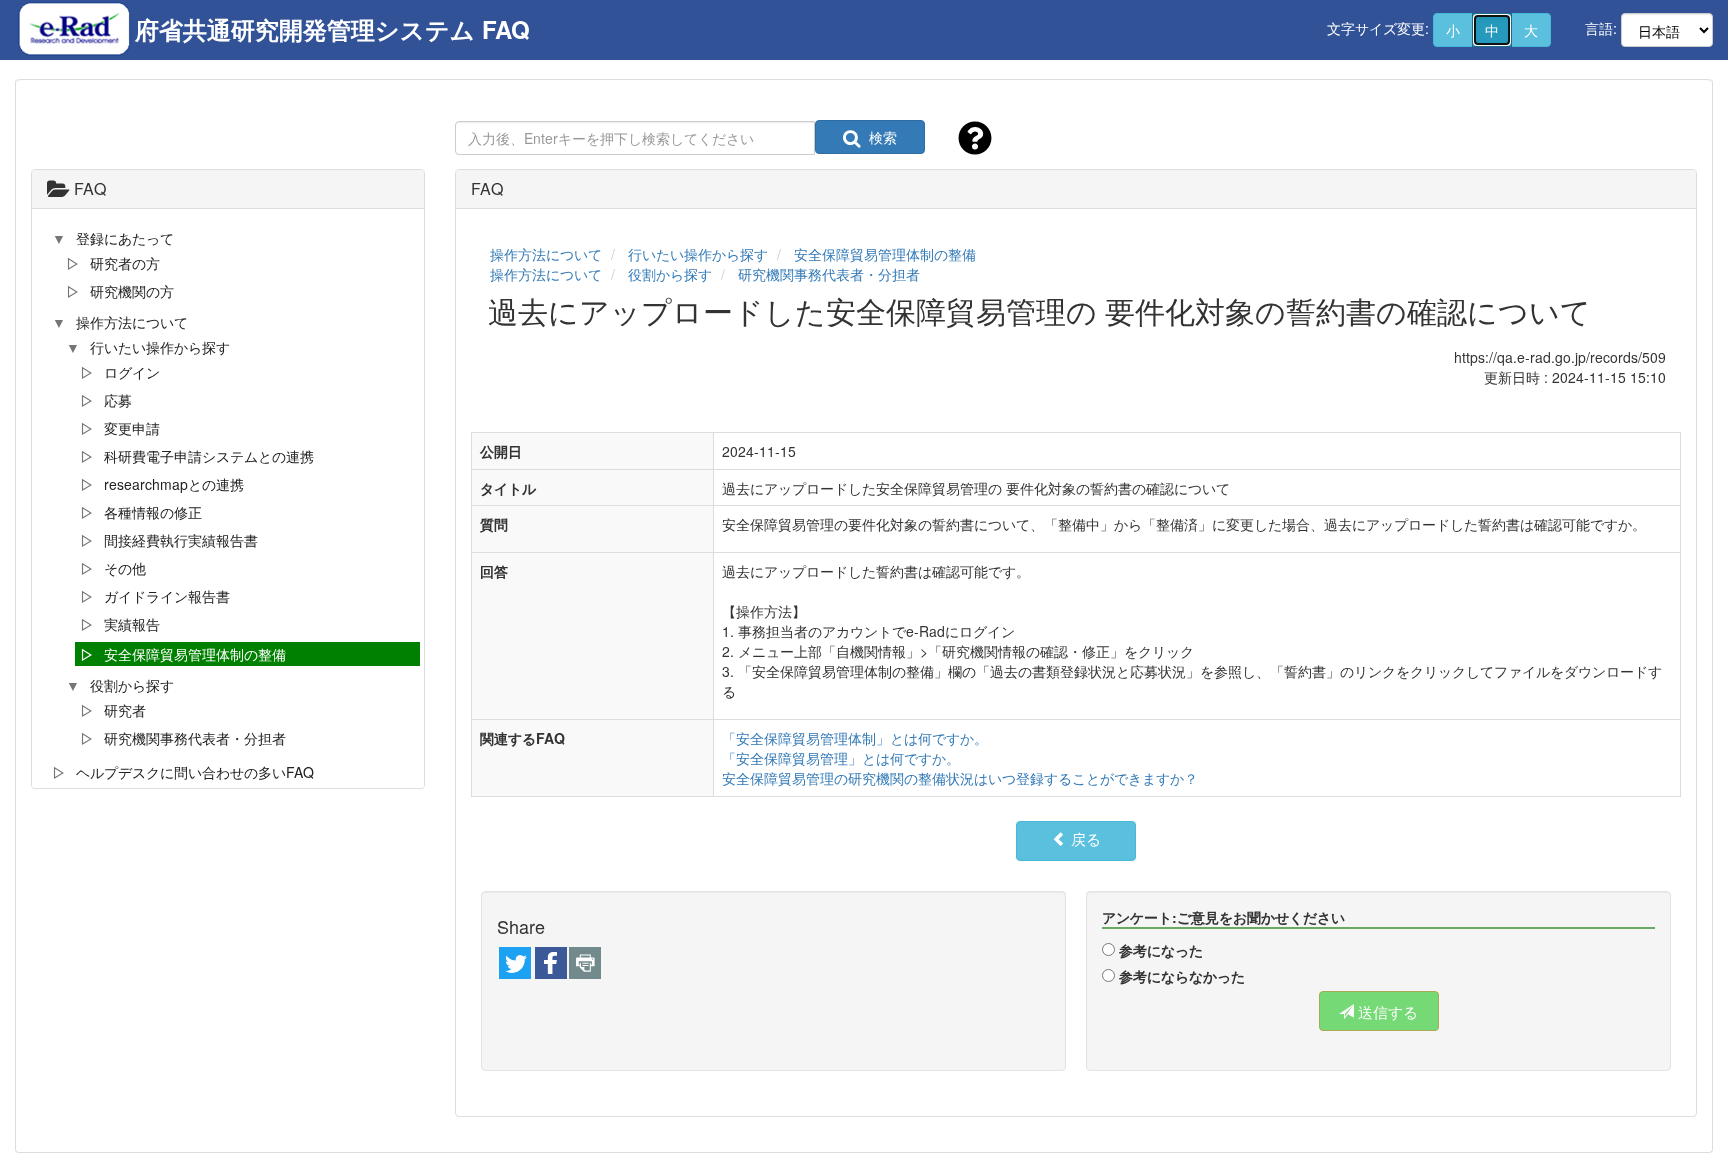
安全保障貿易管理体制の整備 (885, 254)
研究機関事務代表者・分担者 (829, 274)
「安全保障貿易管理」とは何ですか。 (841, 758)
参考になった (1161, 950)
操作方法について (546, 254)
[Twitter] (515, 965)
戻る (1084, 838)
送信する (1386, 1011)
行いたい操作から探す (698, 254)
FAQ (88, 188)
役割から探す (670, 274)
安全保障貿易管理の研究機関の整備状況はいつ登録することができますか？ (960, 778)
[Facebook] (551, 965)
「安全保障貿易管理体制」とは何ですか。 (855, 738)
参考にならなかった (1182, 976)
